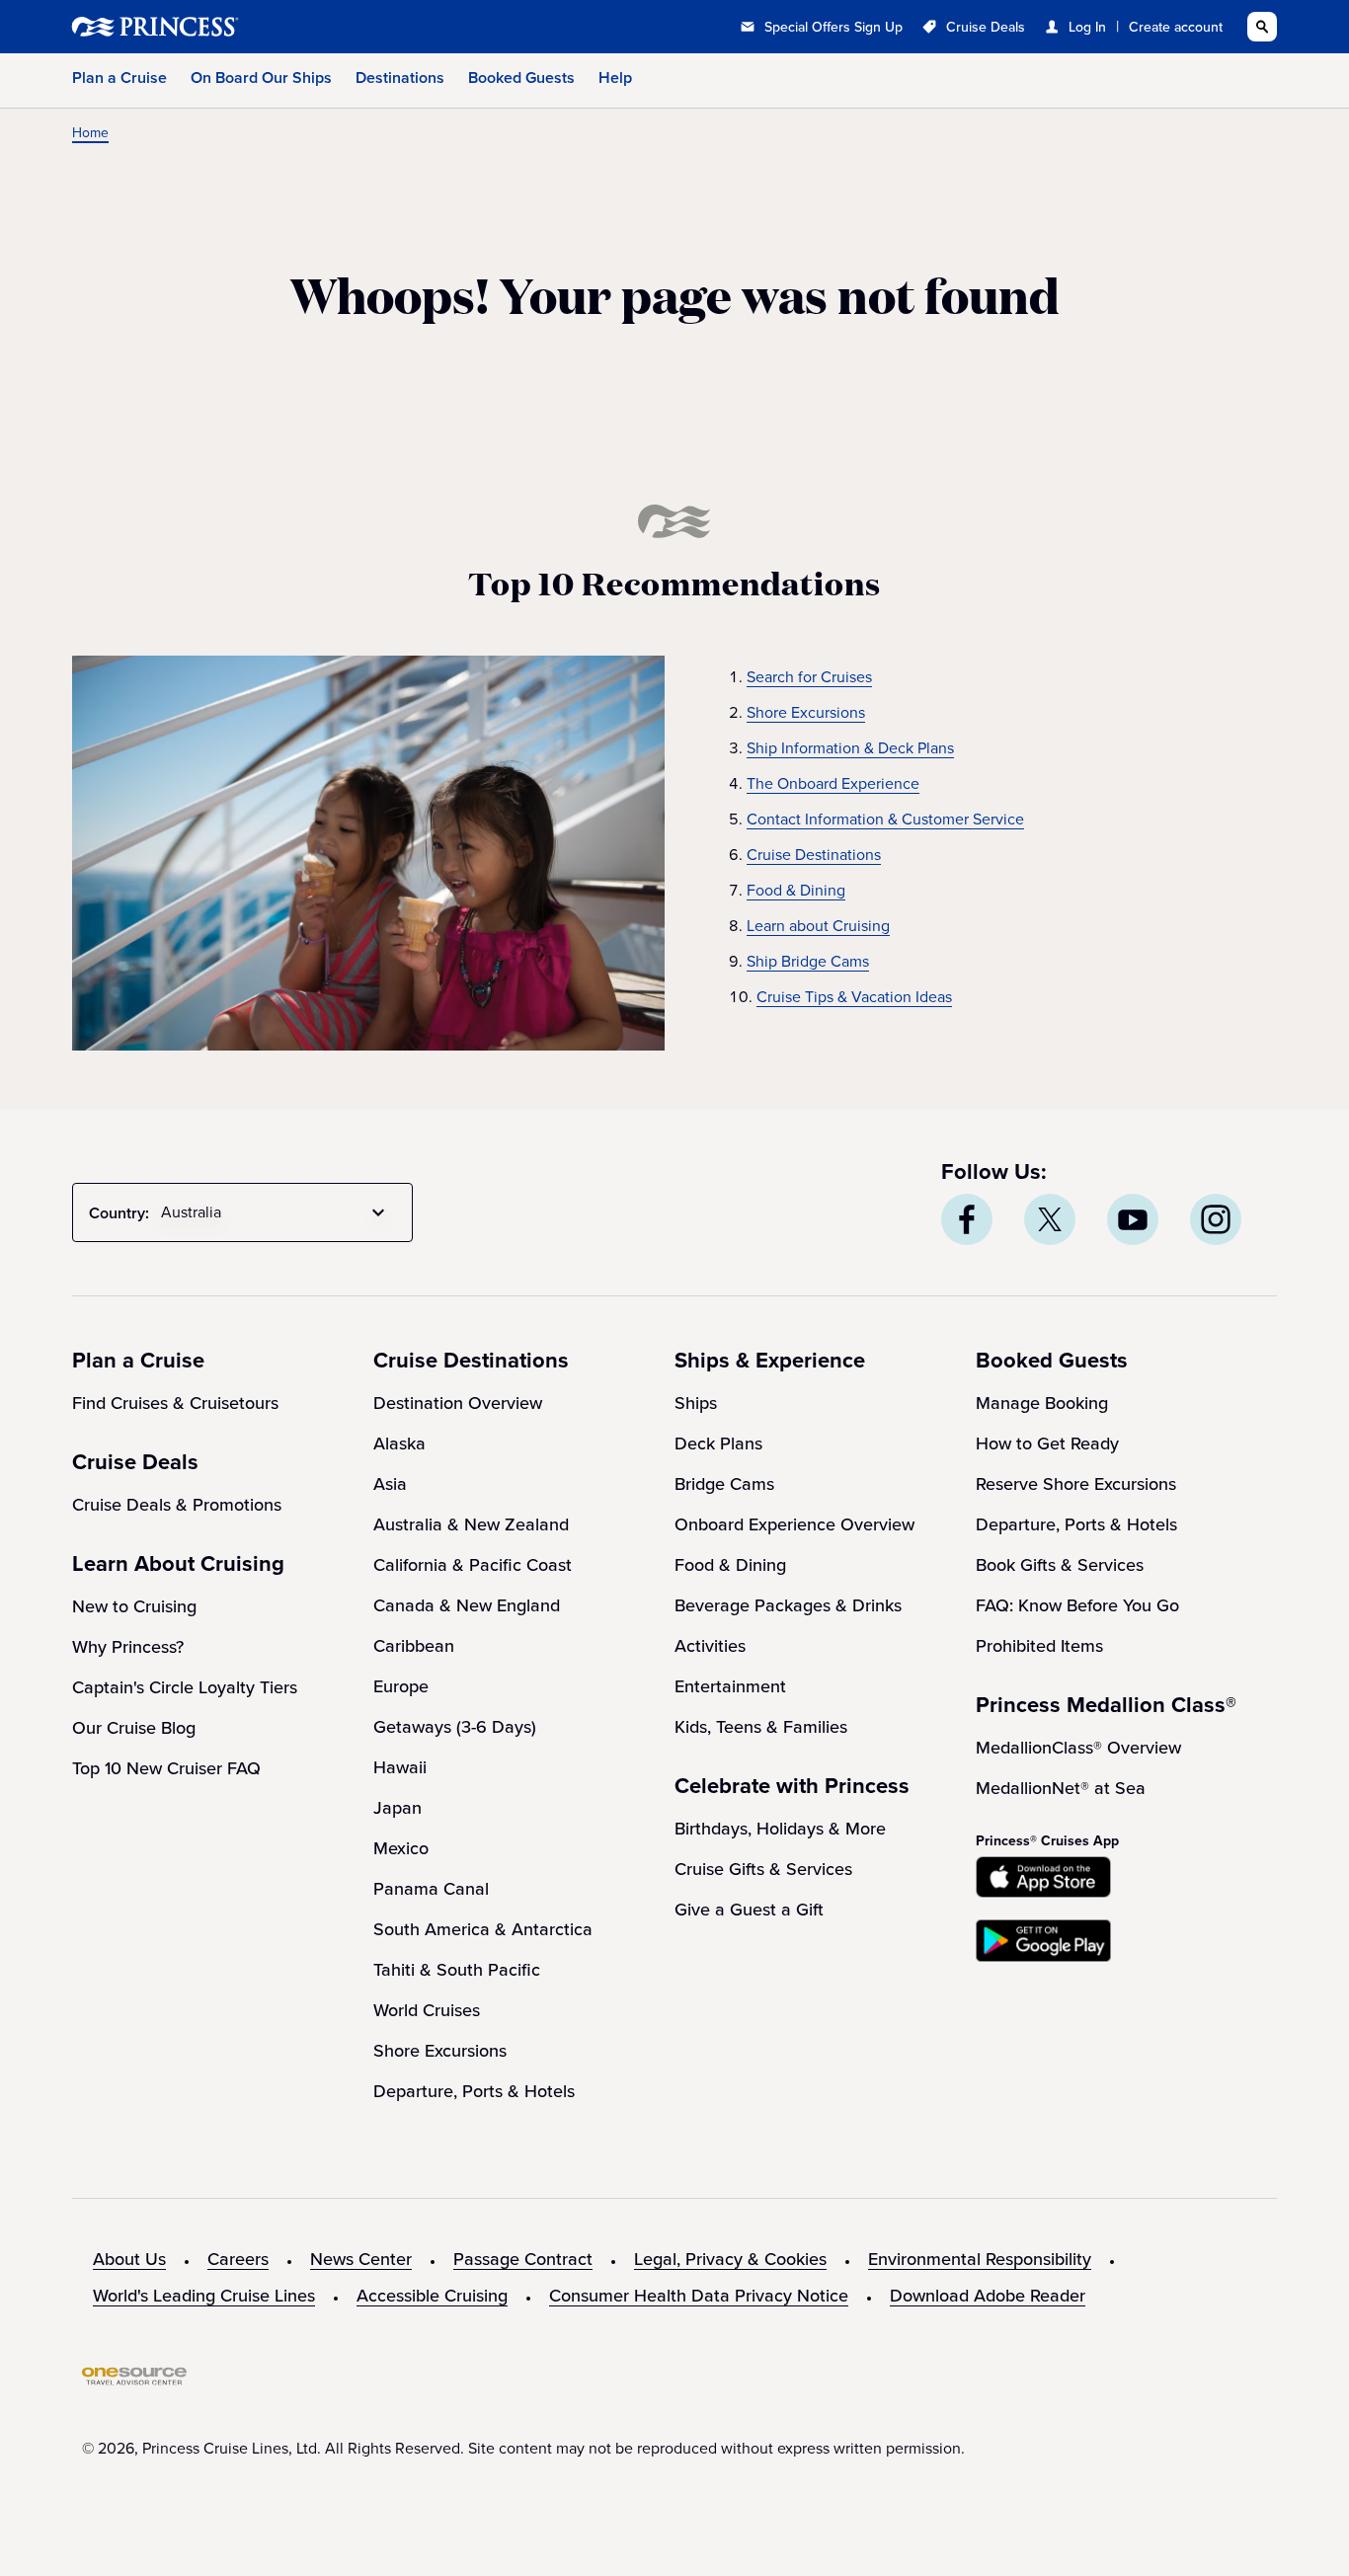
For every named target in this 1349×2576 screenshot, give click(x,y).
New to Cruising (134, 1606)
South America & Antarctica (483, 1929)
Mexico (401, 1848)
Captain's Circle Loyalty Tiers (185, 1687)
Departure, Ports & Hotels (474, 2091)
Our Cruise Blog (134, 1728)
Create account (1176, 27)
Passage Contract (523, 2259)
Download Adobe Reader (988, 2296)
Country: (119, 1213)
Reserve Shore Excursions (1076, 1484)
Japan (397, 1808)
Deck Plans (718, 1444)
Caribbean (414, 1646)
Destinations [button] (400, 78)
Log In (1087, 27)
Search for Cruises (809, 677)
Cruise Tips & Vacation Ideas (854, 997)
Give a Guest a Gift (749, 1910)
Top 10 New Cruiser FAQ (166, 1768)
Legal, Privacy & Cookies (730, 2259)
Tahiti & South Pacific (457, 1970)
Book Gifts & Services (1060, 1565)
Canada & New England (467, 1605)
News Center (361, 2259)
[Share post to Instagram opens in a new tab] (1216, 1219)
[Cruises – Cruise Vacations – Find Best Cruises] (220, 27)
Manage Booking (1042, 1403)
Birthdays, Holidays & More (780, 1829)
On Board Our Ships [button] (261, 78)
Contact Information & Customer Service (885, 819)
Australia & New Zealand (471, 1524)
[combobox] (277, 1212)
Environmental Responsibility (980, 2259)
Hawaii (400, 1767)
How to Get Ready (1047, 1444)
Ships (696, 1403)
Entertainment (730, 1686)
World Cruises (427, 2010)
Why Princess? (128, 1647)
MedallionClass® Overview (1078, 1748)
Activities (710, 1646)
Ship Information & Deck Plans (850, 748)
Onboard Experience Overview (794, 1524)
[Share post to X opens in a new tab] (1050, 1219)
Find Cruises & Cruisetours (175, 1403)
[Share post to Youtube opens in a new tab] (1133, 1219)
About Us (129, 2259)
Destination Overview (458, 1403)
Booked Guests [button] (521, 78)
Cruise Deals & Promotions (177, 1505)
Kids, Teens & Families (761, 1727)
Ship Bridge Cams (808, 961)
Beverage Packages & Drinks (788, 1605)
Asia (390, 1484)
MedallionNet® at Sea (1061, 1788)
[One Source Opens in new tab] (134, 2380)
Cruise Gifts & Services (763, 1869)
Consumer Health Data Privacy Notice (699, 2296)
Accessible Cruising (432, 2296)
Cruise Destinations (814, 855)
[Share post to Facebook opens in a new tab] (967, 1219)
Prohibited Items (1039, 1646)
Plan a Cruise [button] (119, 78)
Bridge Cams (724, 1484)
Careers (238, 2259)
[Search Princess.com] (1262, 27)
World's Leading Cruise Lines (204, 2296)
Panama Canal (431, 1889)
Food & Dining (796, 890)
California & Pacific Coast (473, 1565)
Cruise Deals (986, 27)
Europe (401, 1686)
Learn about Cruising (818, 926)
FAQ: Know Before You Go (1077, 1605)
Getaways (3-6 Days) (455, 1727)
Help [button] (615, 78)
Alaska (399, 1444)
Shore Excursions (806, 712)
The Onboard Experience (833, 783)
